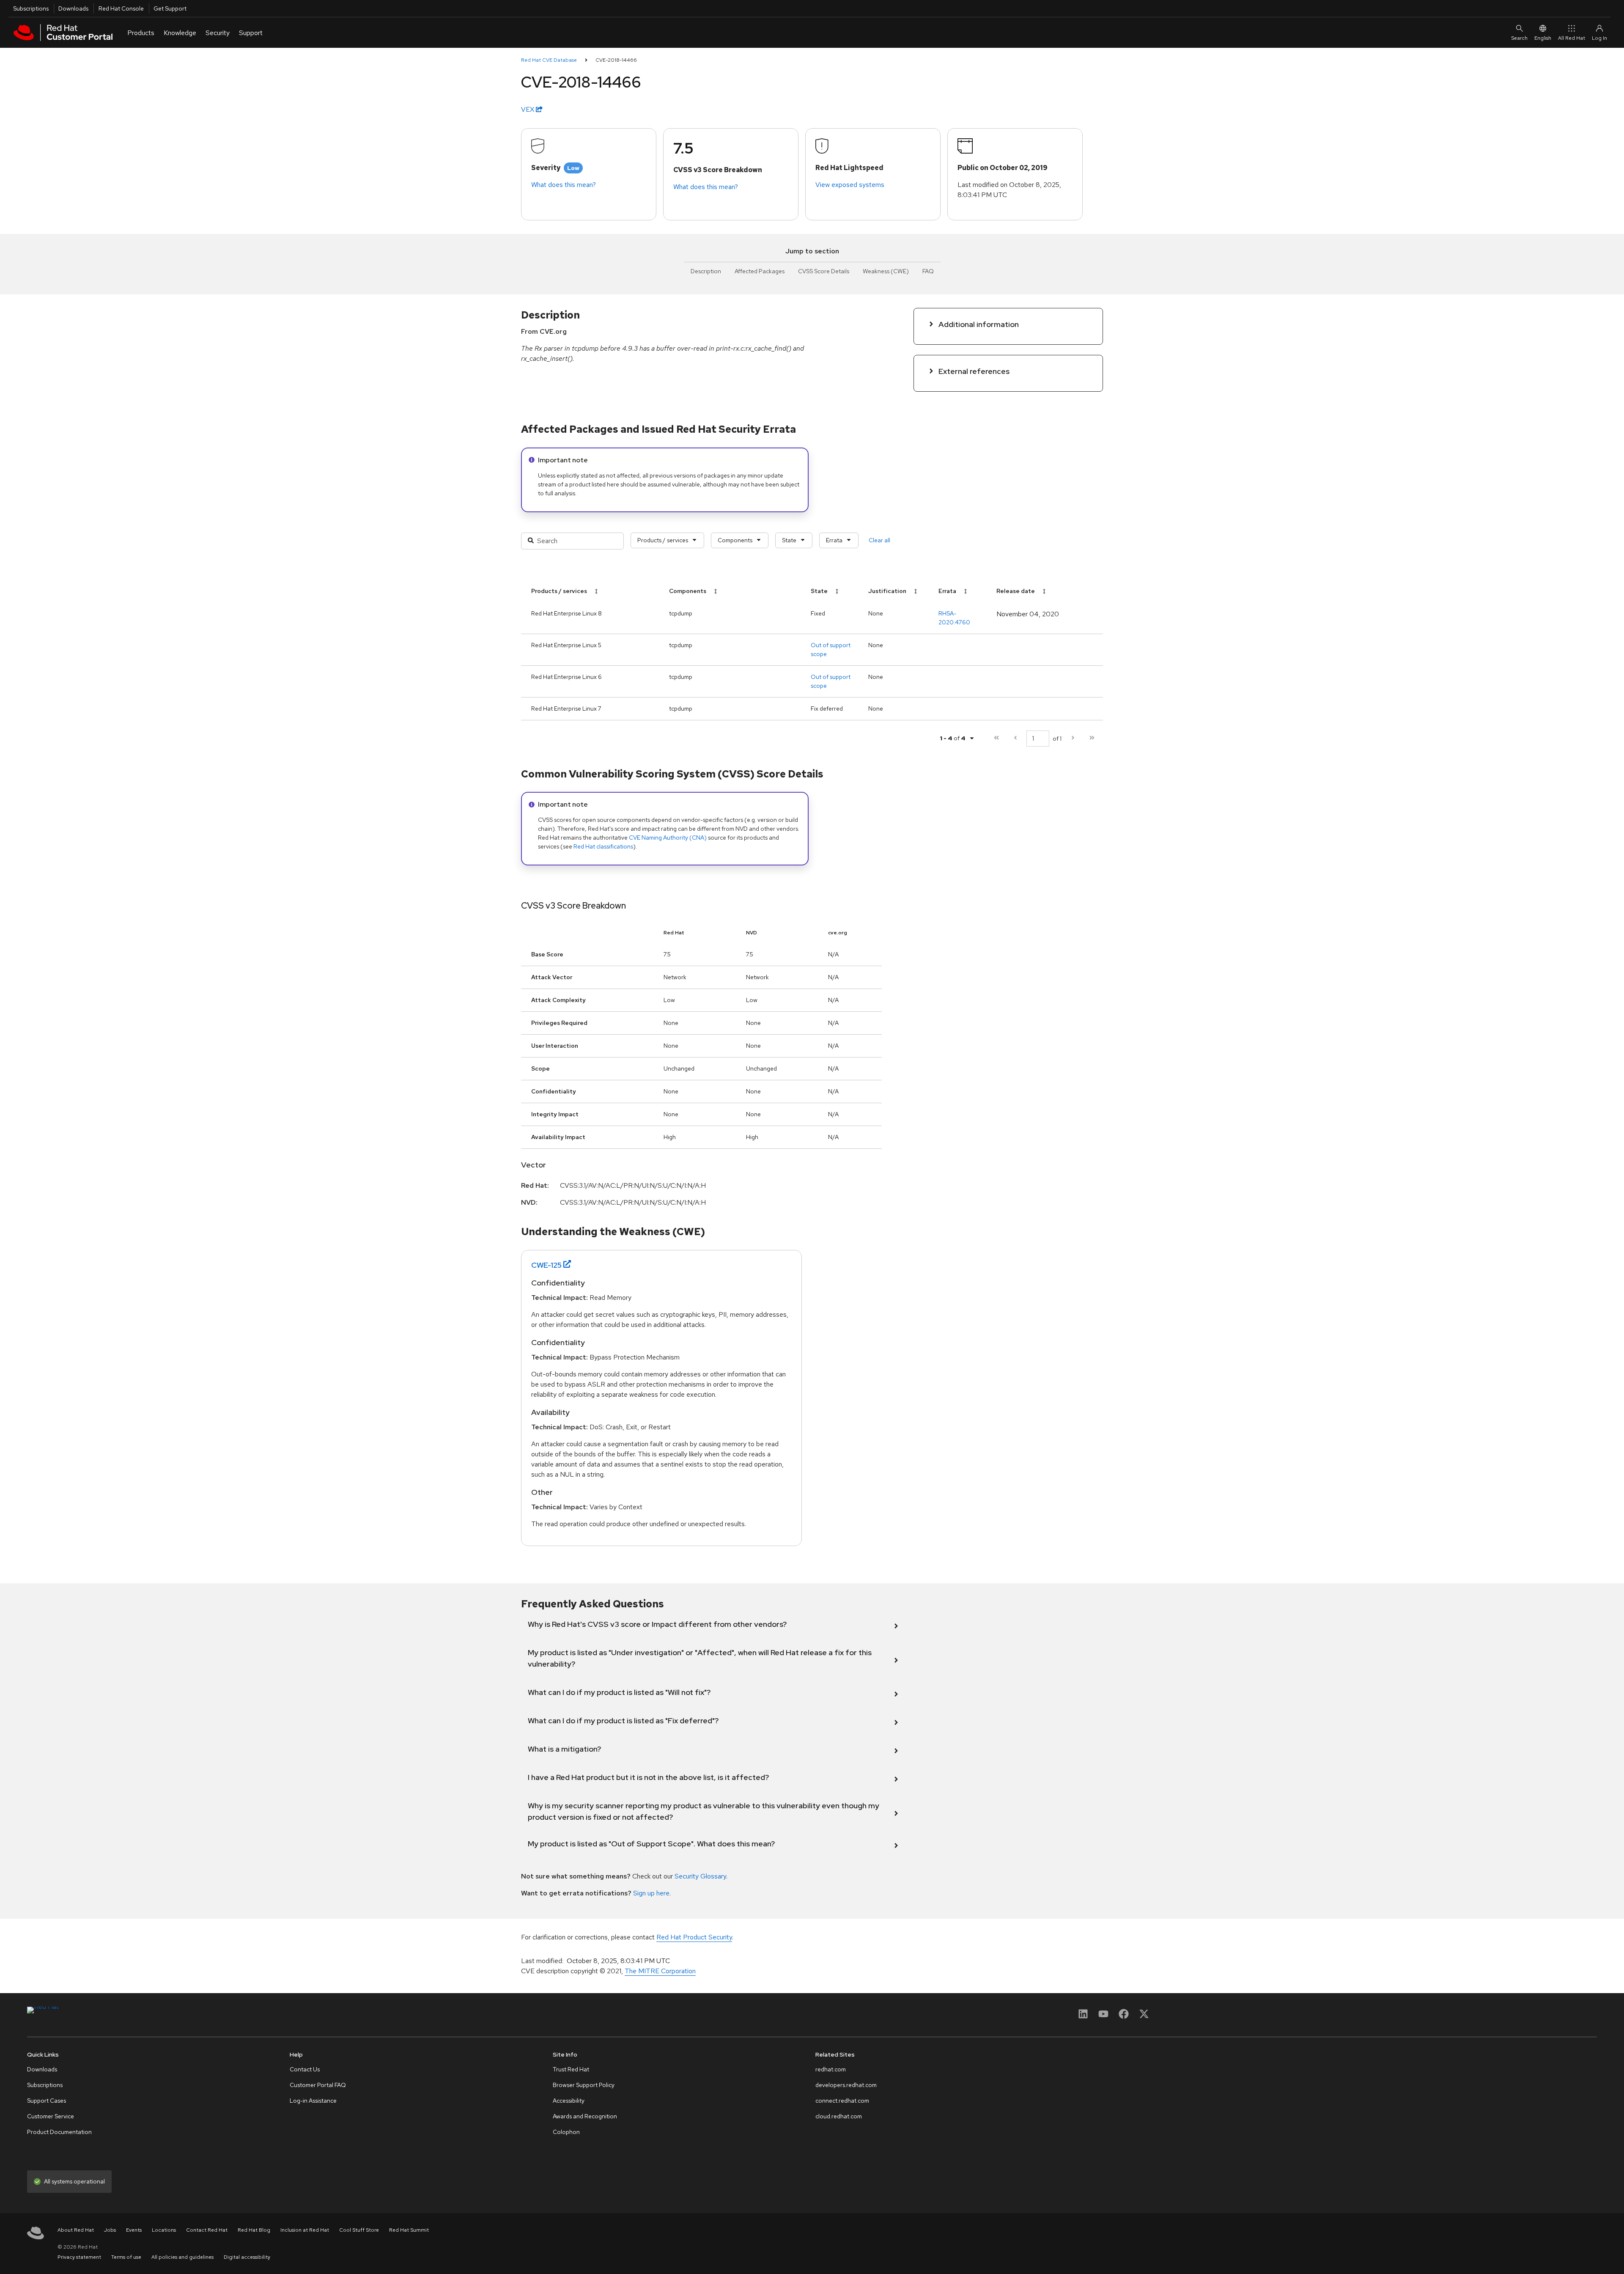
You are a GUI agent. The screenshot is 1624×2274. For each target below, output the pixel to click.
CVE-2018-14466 (616, 60)
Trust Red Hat (571, 2069)
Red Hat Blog (254, 2230)
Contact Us (305, 2069)
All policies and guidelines (182, 2257)
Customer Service (51, 2116)
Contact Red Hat (207, 2230)
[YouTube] (1103, 2017)
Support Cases (47, 2101)
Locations (164, 2230)
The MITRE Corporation (660, 1971)
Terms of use (126, 2257)
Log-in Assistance (313, 2101)
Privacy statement (79, 2257)
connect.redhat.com (842, 2101)
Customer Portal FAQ (318, 2085)
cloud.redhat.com (839, 2116)
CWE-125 (546, 1265)
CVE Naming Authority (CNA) (668, 838)
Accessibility (569, 2101)
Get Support (170, 8)
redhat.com (831, 2069)
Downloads (73, 8)
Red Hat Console (121, 8)
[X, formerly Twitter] (1144, 2017)
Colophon (566, 2132)
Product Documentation (59, 2132)
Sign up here (651, 1893)
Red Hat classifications (603, 846)
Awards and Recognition (585, 2116)
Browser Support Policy (584, 2085)
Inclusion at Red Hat (305, 2230)
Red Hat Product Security (694, 1937)
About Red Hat (76, 2230)
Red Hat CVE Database (549, 60)
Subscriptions (31, 8)
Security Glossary (700, 1876)
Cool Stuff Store (359, 2230)
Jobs (110, 2230)
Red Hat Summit (409, 2230)
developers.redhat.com (846, 2085)
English (1543, 38)
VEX (528, 109)
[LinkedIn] (1083, 2017)
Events (134, 2230)
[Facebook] (1124, 2017)
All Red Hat (1572, 38)
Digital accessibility (247, 2257)
